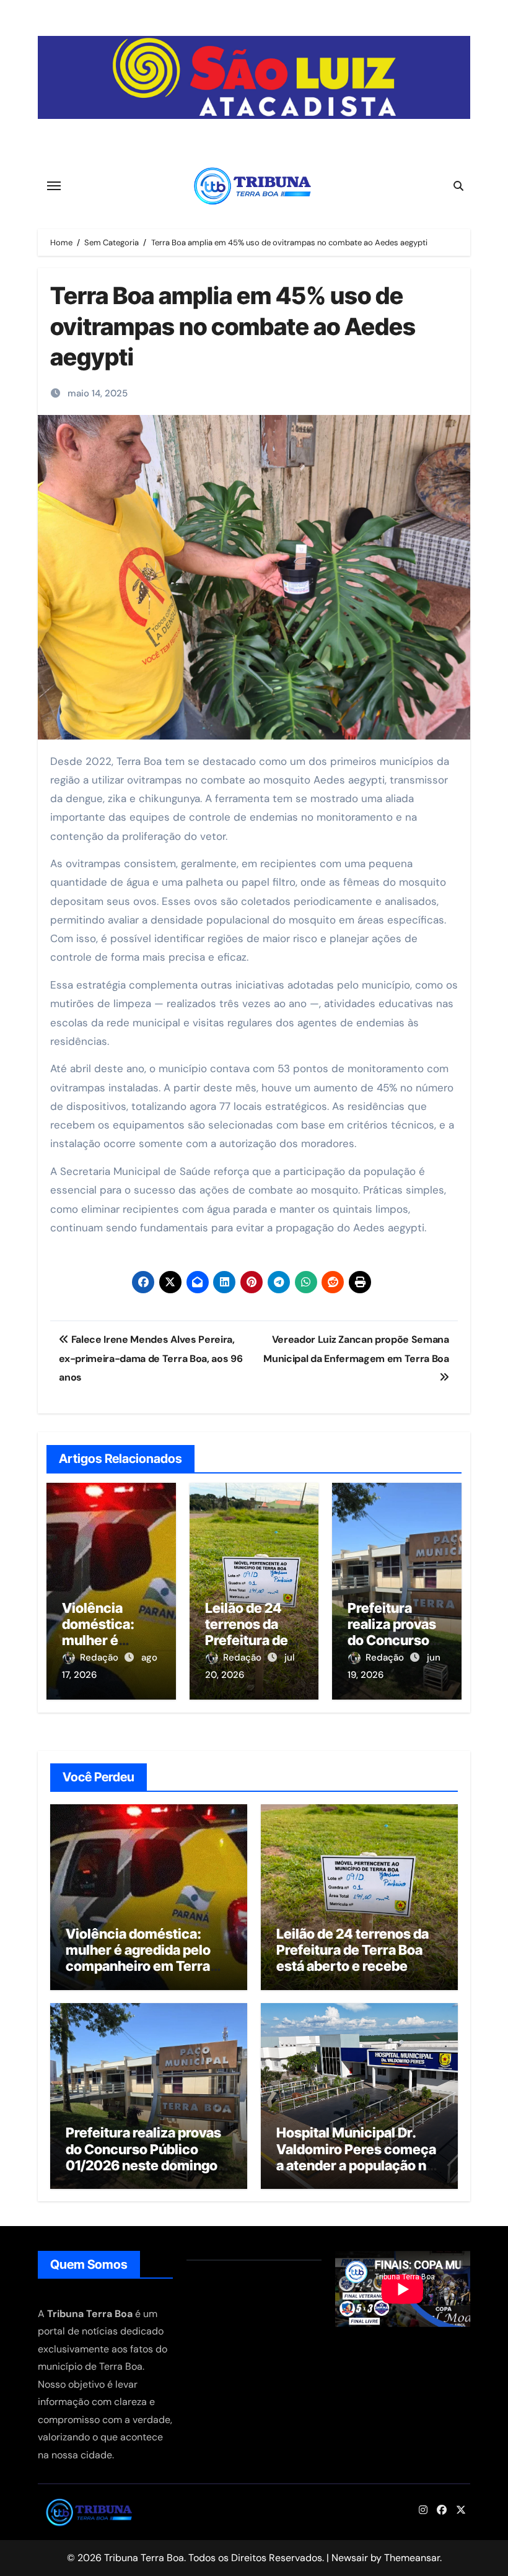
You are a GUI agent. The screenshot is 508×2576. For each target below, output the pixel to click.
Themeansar (412, 2558)
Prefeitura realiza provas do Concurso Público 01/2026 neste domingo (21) (143, 2157)
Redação (100, 1657)
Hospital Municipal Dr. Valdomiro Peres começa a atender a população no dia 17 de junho (356, 2157)
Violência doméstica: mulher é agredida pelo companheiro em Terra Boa (138, 1958)
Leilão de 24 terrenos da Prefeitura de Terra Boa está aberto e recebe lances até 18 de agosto (353, 1958)
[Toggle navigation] (54, 186)
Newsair (350, 2558)
